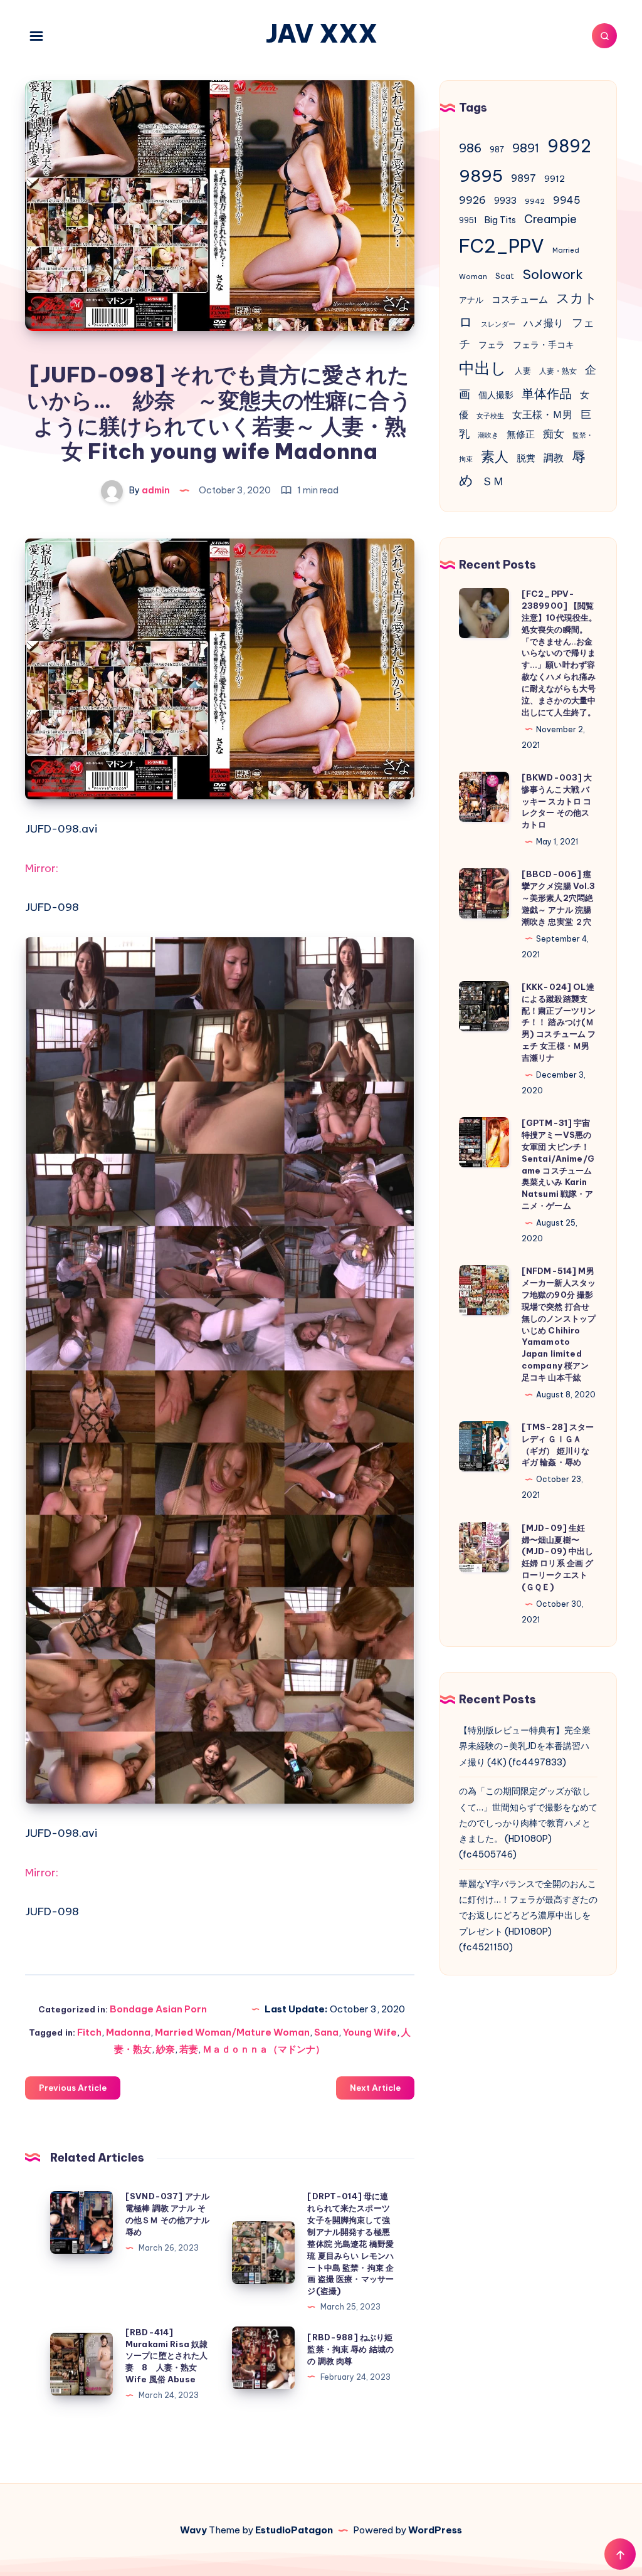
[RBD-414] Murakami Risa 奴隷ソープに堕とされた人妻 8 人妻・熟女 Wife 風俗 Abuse (167, 2356)
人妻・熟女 (558, 371)
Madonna (128, 2032)
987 (497, 150)
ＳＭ (493, 481)
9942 (535, 201)
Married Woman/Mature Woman (232, 2032)
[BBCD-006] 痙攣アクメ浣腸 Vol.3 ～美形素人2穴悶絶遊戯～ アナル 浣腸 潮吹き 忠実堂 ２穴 (559, 897)
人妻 (523, 371)
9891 (526, 148)
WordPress (435, 2530)
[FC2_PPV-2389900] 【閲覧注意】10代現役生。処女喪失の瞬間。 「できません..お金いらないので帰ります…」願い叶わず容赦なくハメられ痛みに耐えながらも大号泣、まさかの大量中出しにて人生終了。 (560, 653)
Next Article (375, 2088)
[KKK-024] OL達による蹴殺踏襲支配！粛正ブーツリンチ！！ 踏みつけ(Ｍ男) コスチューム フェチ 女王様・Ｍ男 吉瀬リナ (559, 1022)
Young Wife (370, 2032)
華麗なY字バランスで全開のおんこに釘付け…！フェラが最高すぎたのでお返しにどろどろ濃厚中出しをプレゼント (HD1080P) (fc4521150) (528, 1916)
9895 (481, 176)
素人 (495, 456)
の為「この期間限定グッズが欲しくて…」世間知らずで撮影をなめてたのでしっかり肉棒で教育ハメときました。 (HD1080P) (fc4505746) (528, 1823)
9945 (567, 200)
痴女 (554, 434)
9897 (524, 178)
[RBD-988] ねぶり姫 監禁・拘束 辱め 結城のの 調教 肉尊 (350, 2349)
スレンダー (498, 324)
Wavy (193, 2530)
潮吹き (488, 435)
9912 (555, 179)
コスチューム (520, 299)
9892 (569, 146)
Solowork (553, 274)
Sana (326, 2032)
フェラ (492, 345)
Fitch (89, 2032)
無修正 (521, 434)
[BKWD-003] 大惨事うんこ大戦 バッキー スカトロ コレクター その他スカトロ (557, 801)
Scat (505, 276)
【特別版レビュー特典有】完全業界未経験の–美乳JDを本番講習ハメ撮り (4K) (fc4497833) (525, 1746)
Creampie (550, 219)
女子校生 (490, 416)
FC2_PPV (502, 246)
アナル (471, 300)
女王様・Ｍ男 (542, 414)
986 (470, 148)
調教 (554, 458)
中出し (483, 368)
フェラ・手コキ (544, 345)
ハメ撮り (544, 323)
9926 (472, 200)
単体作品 (547, 393)
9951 (468, 220)
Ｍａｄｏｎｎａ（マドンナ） (264, 2049)
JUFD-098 (52, 907)
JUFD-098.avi (61, 829)
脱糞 (526, 458)
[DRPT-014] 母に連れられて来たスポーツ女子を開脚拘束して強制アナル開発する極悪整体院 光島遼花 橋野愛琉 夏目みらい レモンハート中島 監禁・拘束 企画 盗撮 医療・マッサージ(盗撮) (350, 2243)
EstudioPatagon (294, 2530)
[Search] (604, 36)
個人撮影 (496, 395)
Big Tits (500, 220)
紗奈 (166, 2049)
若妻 (189, 2049)
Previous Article (73, 2088)
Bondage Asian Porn (158, 2009)
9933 (505, 201)
